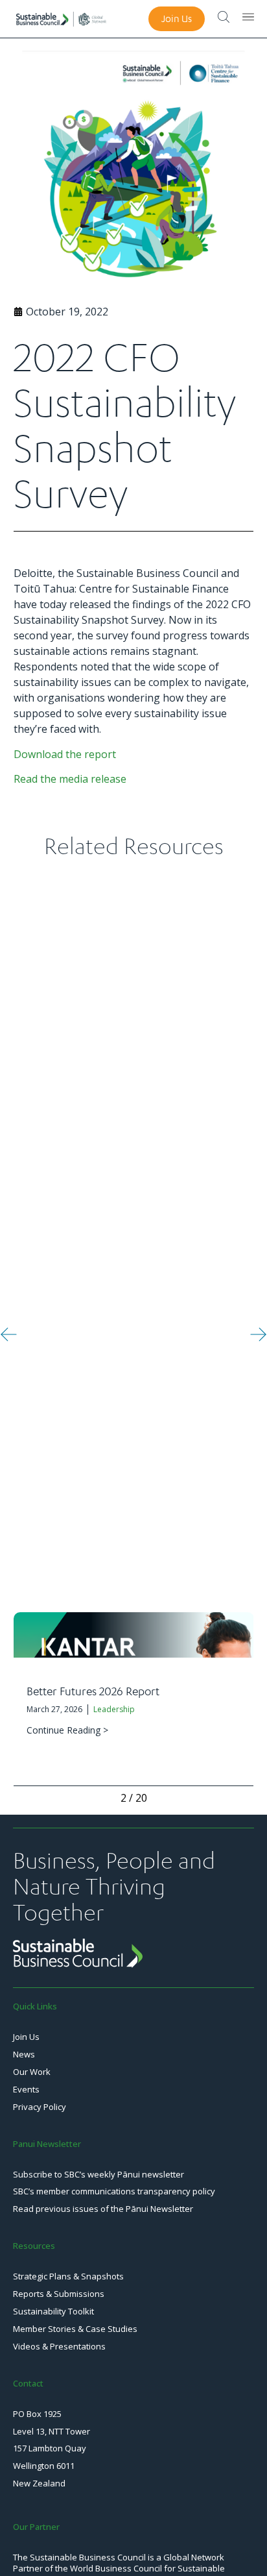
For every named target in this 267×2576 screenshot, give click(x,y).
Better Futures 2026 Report (93, 1691)
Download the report (65, 754)
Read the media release (70, 779)
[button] (9, 1334)
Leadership (114, 1709)
